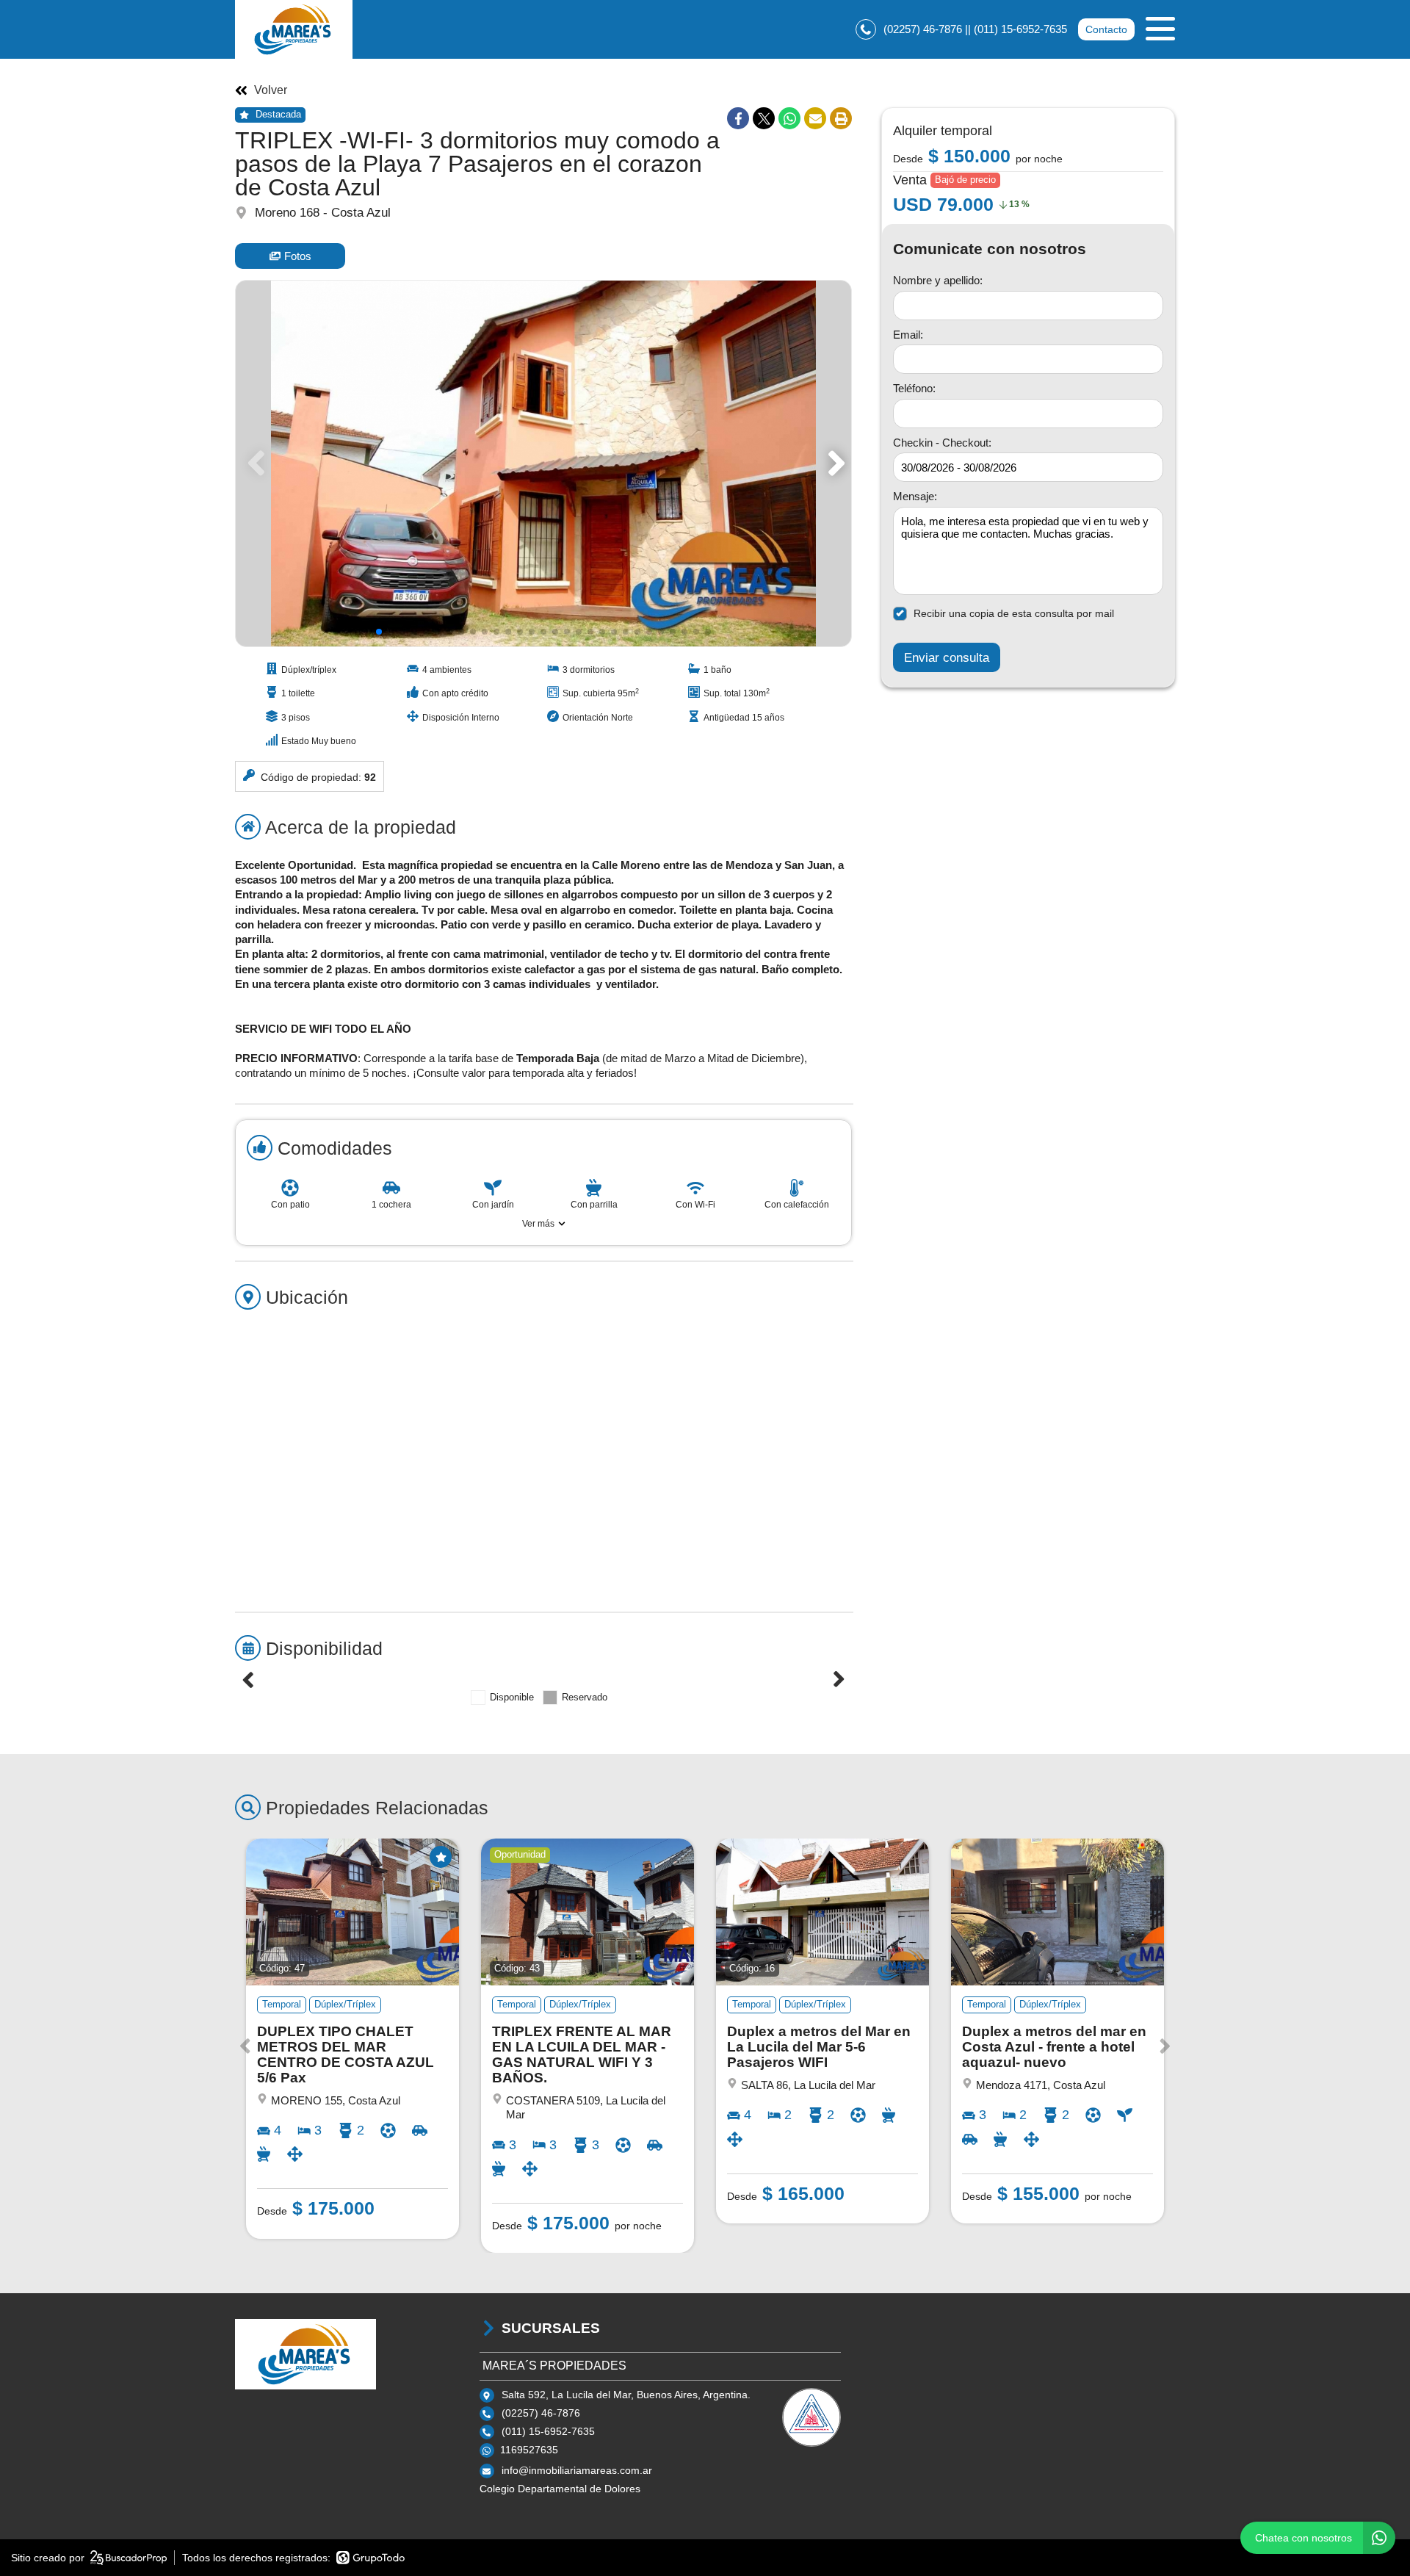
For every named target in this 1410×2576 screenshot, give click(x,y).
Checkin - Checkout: (942, 443)
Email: (908, 335)
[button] (834, 463)
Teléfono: (914, 388)
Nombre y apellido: (938, 280)
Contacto (1106, 29)
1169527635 (529, 2450)
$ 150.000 (978, 155)
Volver (271, 90)
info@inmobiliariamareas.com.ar (577, 2470)
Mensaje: (915, 496)
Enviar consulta (947, 657)
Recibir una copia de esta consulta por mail (1014, 613)
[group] (543, 463)
